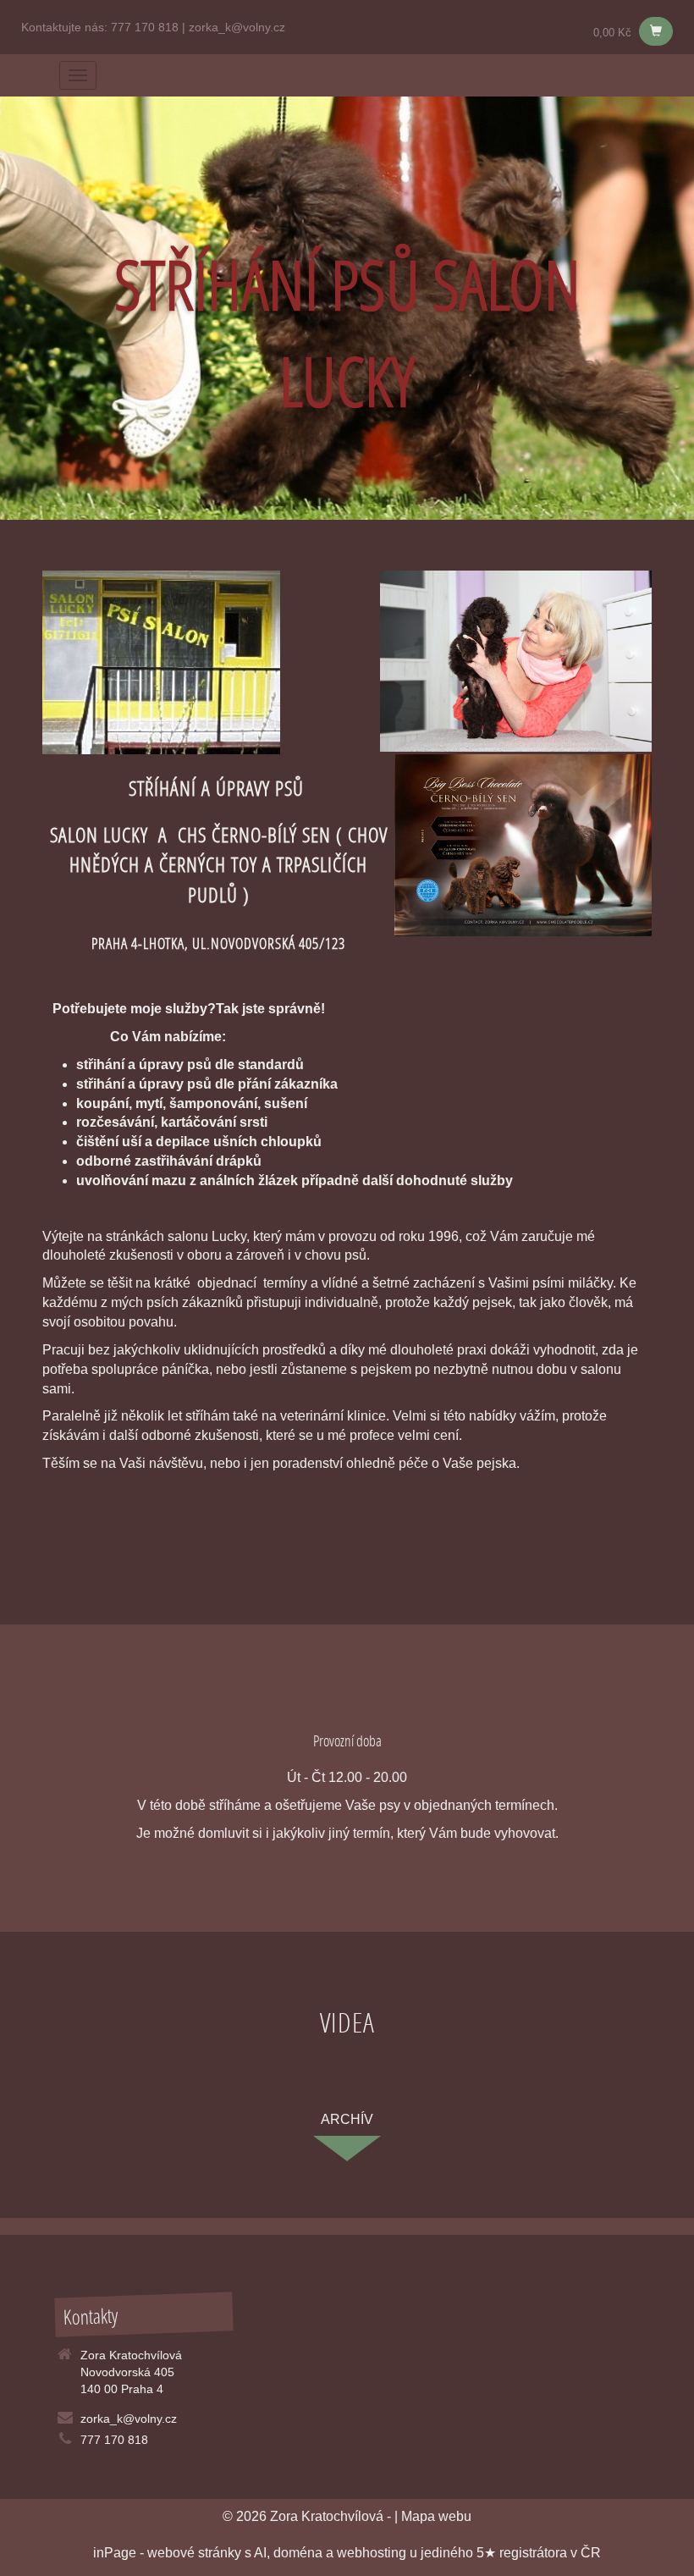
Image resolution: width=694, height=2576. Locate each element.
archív (347, 2119)
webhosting (372, 2553)
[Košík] (656, 31)
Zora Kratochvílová (327, 2516)
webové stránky (194, 2553)
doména (298, 2553)
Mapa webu (436, 2516)
